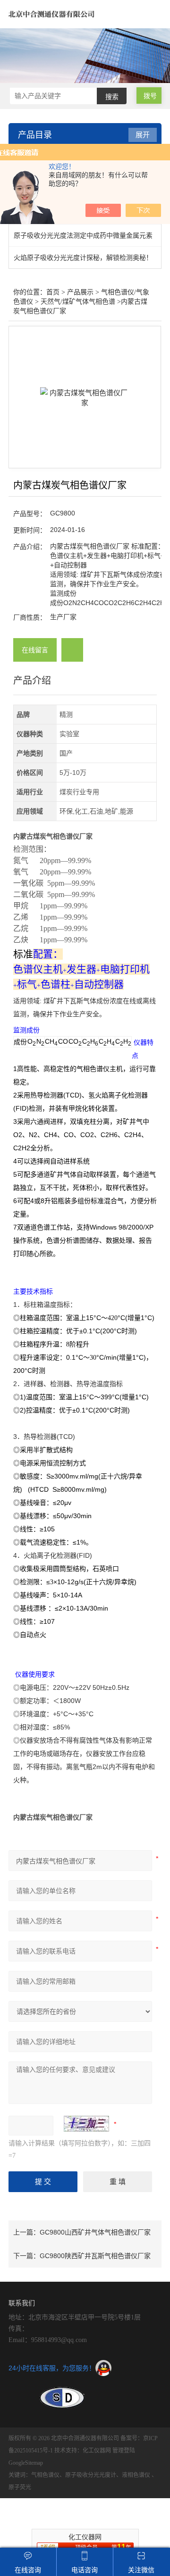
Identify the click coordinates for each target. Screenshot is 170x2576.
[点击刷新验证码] (86, 2124)
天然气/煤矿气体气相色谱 (78, 302)
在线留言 (35, 650)
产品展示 (80, 292)
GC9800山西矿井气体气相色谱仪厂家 (95, 2232)
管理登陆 (124, 2451)
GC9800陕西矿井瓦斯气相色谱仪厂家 (95, 2256)
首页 (53, 292)
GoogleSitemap (26, 2463)
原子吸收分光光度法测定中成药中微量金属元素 (83, 235)
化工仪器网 (97, 2451)
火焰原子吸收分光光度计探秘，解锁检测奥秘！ (83, 258)
